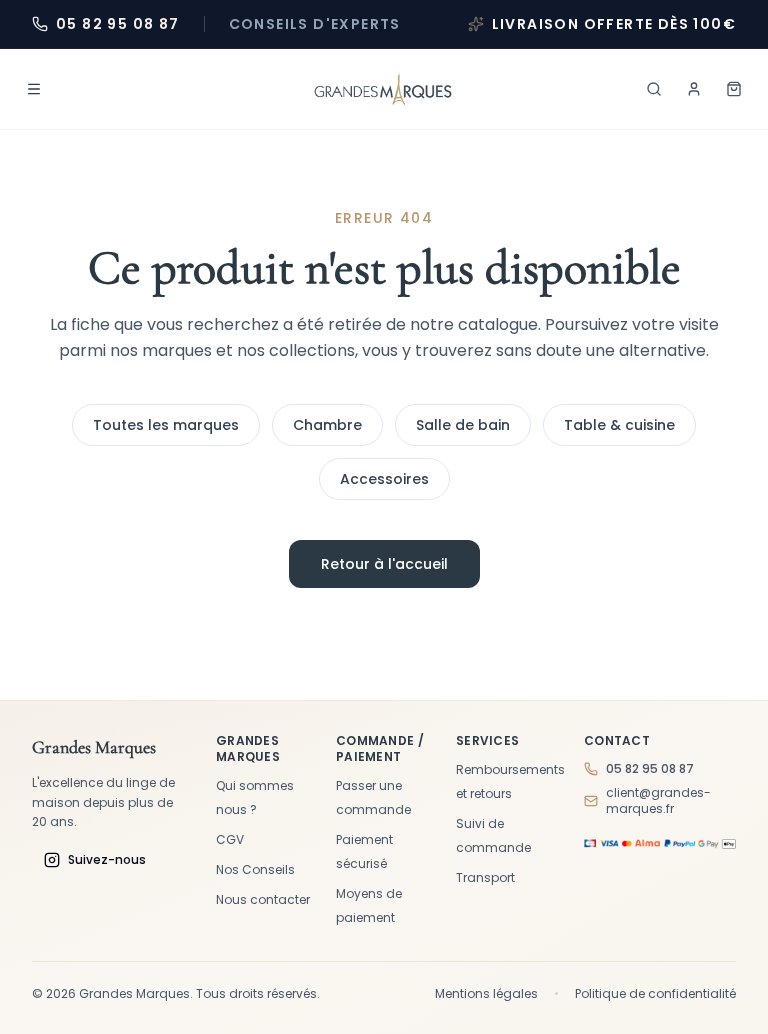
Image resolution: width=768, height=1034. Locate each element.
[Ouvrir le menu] (34, 89)
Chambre (327, 425)
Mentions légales (486, 994)
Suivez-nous (107, 859)
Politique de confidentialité (655, 994)
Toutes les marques (166, 425)
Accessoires (384, 479)
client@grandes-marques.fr (658, 801)
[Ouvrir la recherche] (654, 89)
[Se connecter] (694, 89)
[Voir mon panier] (734, 89)
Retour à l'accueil (384, 564)
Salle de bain (463, 425)
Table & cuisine (619, 425)
